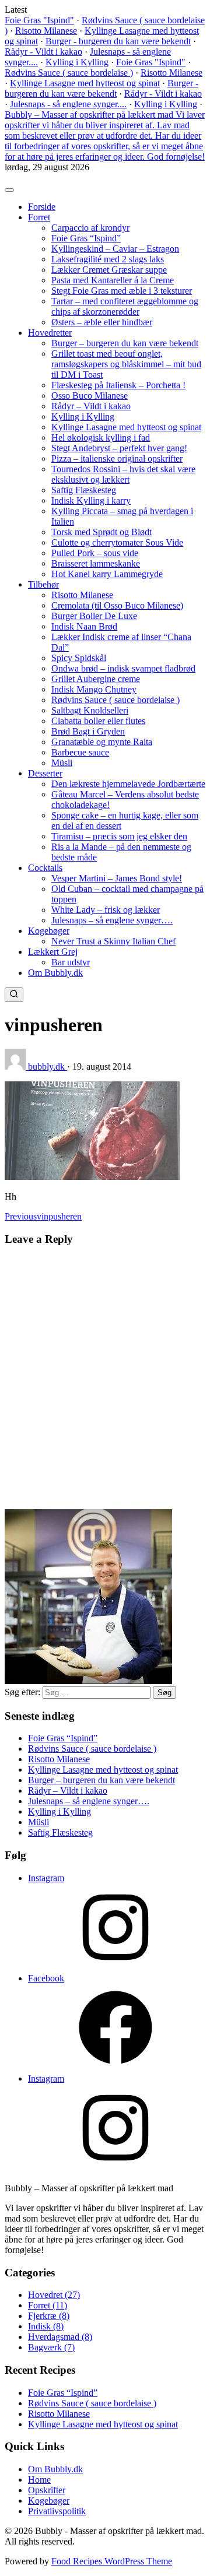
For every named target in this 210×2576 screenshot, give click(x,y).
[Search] (14, 995)
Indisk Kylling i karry (91, 500)
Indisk (46, 2326)
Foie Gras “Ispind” (86, 238)
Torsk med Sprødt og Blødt (101, 532)
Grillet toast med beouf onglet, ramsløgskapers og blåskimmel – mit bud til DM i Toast (126, 364)
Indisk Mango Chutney (94, 689)
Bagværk (51, 2347)
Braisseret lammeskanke (96, 563)
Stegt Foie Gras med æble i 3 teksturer (122, 291)
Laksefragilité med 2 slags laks (108, 259)
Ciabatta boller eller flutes (98, 721)
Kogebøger (49, 931)
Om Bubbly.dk (55, 973)
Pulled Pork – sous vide (95, 553)
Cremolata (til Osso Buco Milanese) (117, 605)
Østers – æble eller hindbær (102, 322)
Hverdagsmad (60, 2337)
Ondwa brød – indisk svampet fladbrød (123, 668)
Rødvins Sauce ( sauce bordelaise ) (69, 73)
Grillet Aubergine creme (96, 679)
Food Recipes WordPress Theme (112, 2561)
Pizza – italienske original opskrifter (117, 458)
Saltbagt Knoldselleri (90, 710)
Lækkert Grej (53, 952)
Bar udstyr (71, 962)
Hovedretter (50, 333)
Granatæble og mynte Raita (102, 742)
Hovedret (54, 2295)
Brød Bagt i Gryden (88, 731)
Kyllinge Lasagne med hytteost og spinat (85, 83)
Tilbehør (43, 584)
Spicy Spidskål (79, 658)
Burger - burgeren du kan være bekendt (118, 41)
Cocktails (45, 868)
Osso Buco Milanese (90, 396)
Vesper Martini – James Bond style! (117, 878)
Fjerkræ (49, 2316)
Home (39, 2480)
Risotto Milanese (46, 31)
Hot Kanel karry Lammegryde (107, 574)
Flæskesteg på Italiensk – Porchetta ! (118, 385)
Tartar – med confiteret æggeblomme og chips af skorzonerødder (125, 306)
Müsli (62, 763)
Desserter (45, 773)
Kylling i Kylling (77, 62)
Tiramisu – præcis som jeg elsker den (119, 836)
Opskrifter (47, 2490)
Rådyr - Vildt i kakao (43, 52)
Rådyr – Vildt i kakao (91, 406)
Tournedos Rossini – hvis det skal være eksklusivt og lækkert (123, 474)
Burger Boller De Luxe (94, 616)
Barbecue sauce (80, 752)
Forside (42, 207)
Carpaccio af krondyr (90, 228)
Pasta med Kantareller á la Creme (113, 280)
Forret (39, 217)
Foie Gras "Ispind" (39, 20)
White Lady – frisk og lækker (106, 910)
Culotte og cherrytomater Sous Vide (117, 542)
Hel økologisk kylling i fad (101, 437)
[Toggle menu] (9, 190)
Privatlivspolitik (57, 2511)
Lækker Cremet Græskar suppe (109, 270)
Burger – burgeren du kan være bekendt (125, 343)
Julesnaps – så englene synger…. (112, 920)
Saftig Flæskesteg (84, 490)
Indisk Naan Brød (84, 626)
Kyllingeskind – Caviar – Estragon (115, 249)
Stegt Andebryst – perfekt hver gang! (119, 448)
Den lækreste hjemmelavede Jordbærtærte (128, 784)
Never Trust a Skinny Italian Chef (113, 941)
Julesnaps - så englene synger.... (68, 104)
